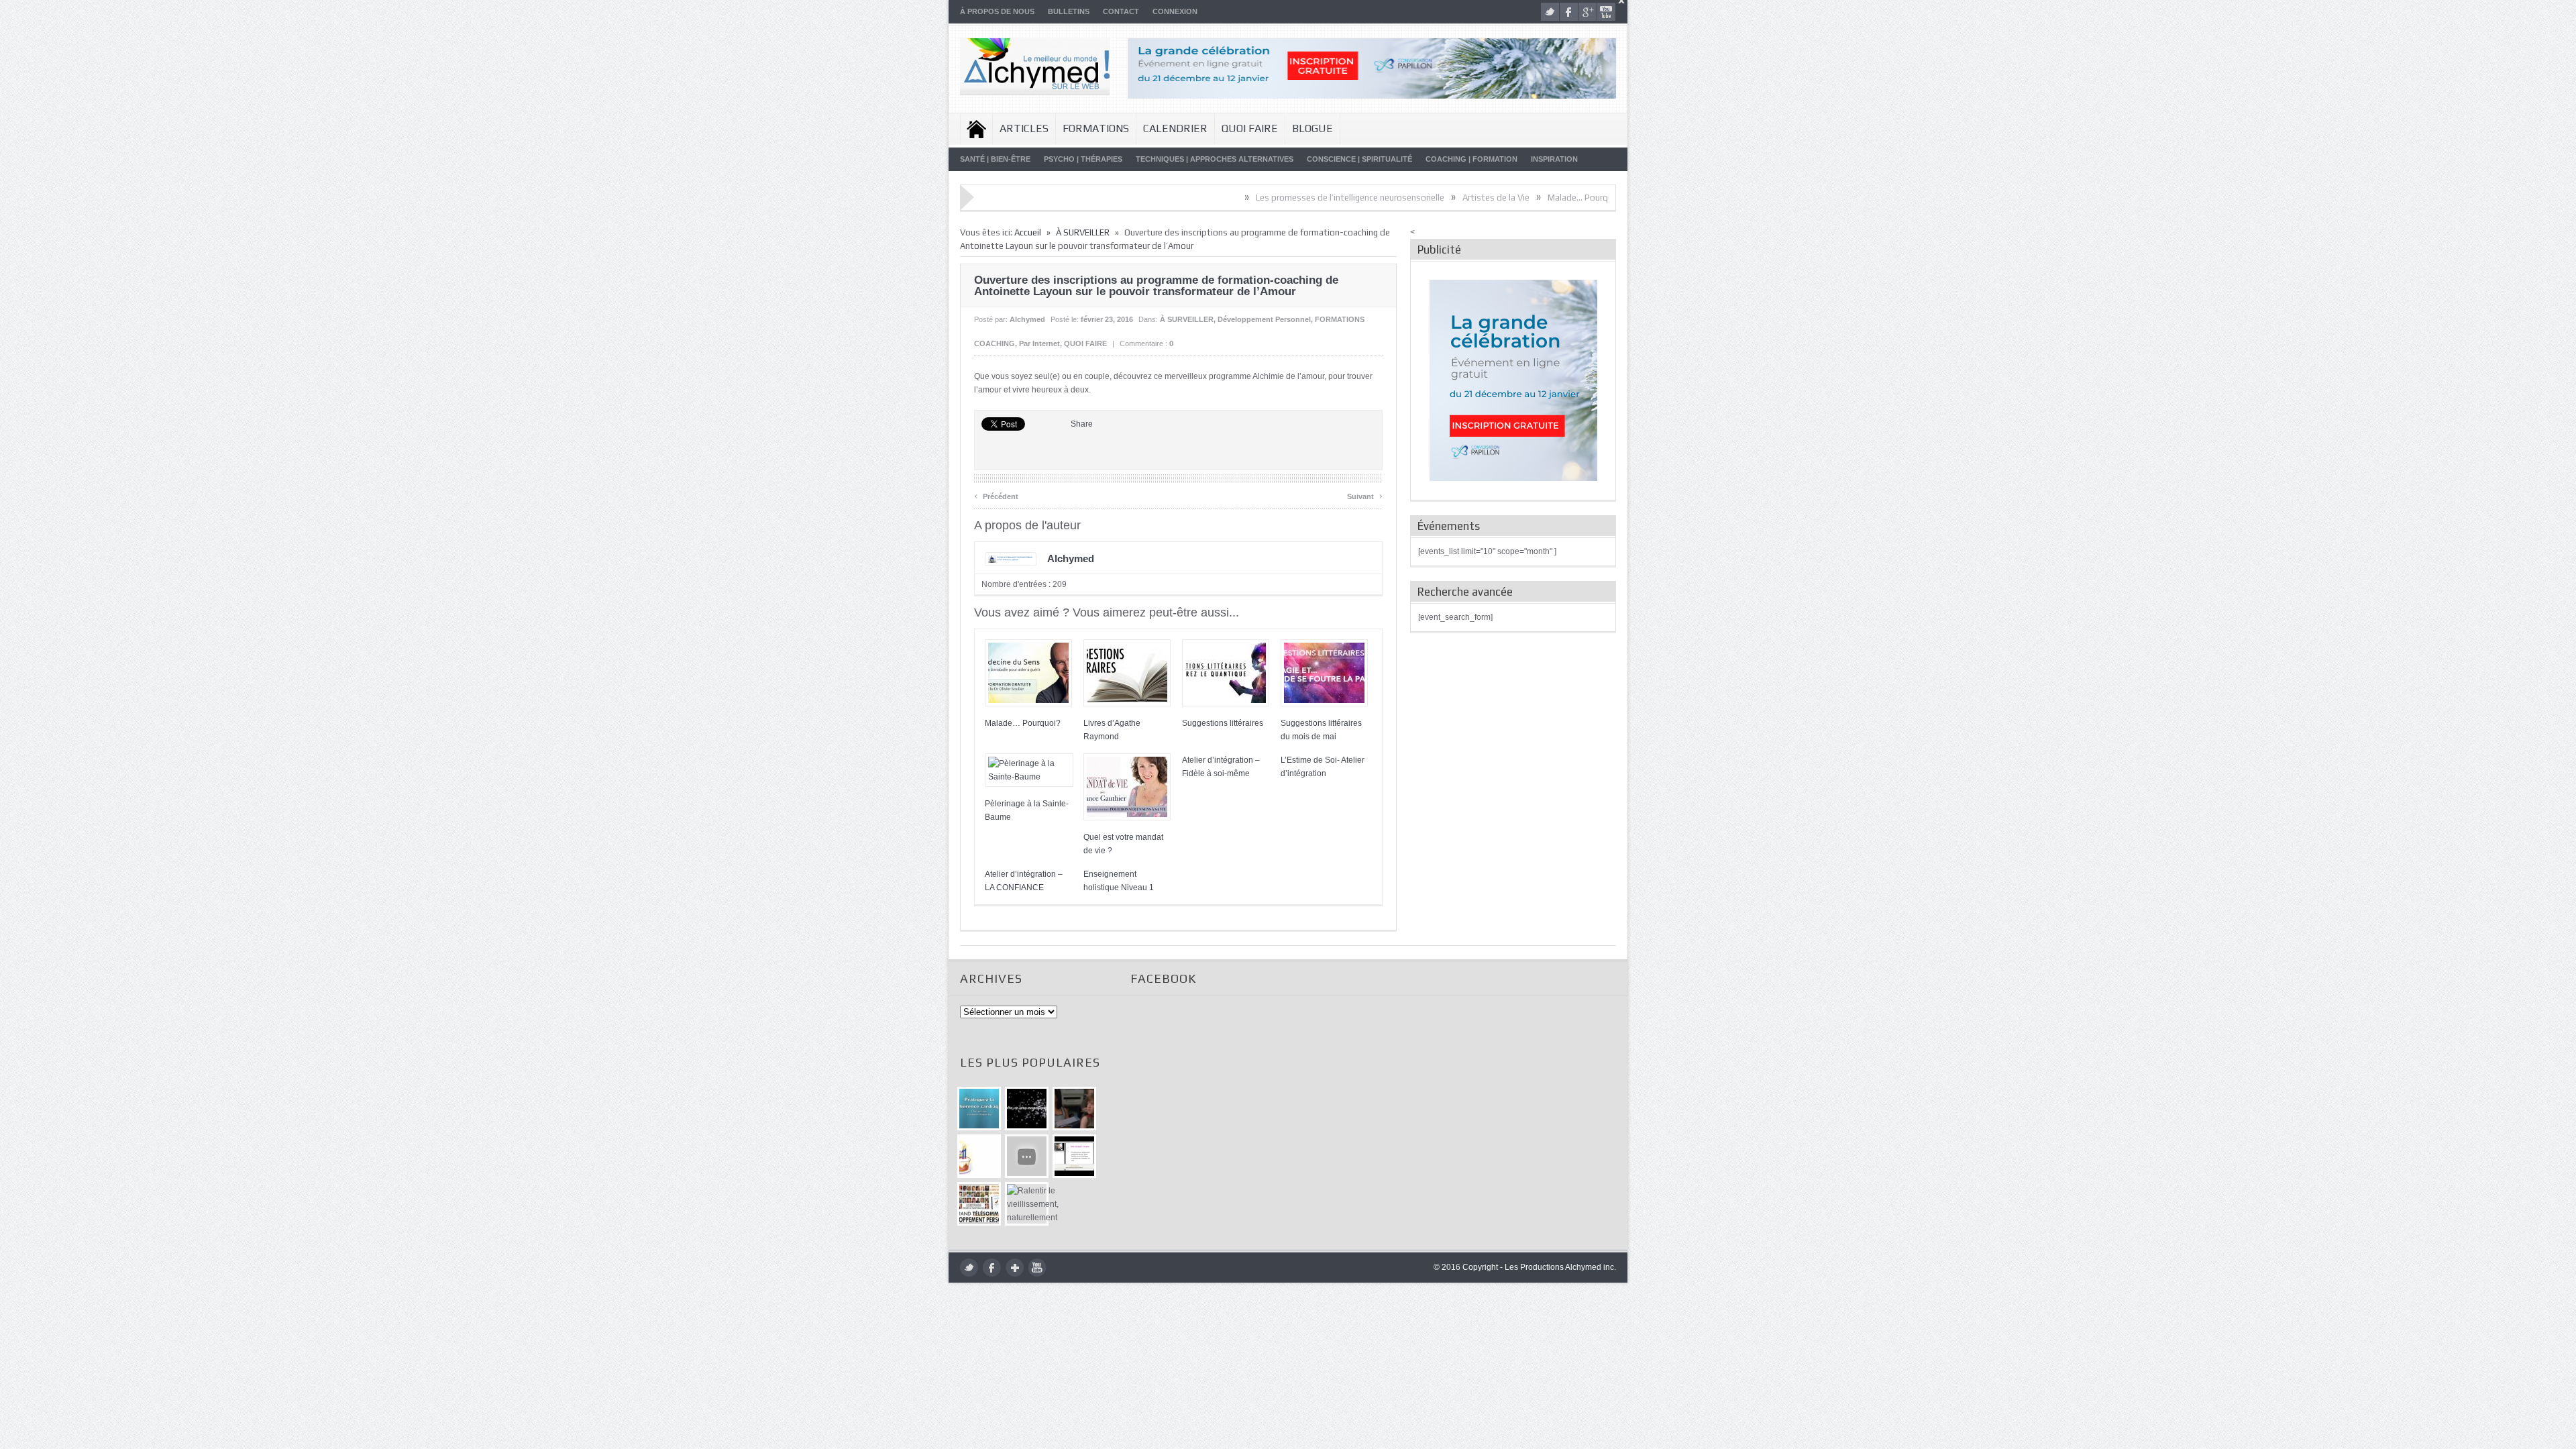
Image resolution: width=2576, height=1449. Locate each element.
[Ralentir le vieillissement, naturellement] (1027, 1204)
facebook (1569, 12)
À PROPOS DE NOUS (997, 11)
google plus (1588, 12)
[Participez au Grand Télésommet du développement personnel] (979, 1204)
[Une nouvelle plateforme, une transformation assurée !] (979, 1156)
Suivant (1365, 495)
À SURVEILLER (1083, 232)
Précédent (996, 495)
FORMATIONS (1096, 128)
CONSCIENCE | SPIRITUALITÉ (1359, 159)
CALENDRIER (1175, 128)
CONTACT (1121, 11)
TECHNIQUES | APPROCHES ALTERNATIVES (1215, 159)
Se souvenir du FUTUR (1603, 198)
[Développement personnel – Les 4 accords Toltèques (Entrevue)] (1027, 1109)
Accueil (976, 129)
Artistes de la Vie (1413, 198)
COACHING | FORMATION (1471, 159)
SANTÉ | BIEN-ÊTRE (995, 159)
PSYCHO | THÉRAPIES (1083, 159)
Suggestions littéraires (1223, 723)
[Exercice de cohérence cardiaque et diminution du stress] (979, 1109)
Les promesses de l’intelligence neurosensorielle (1268, 198)
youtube (1606, 12)
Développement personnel (1264, 319)
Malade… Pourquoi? (1504, 198)
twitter (1550, 12)
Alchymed (1027, 319)
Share (1082, 424)
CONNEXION (1175, 11)
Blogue (1312, 128)
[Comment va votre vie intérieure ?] (1027, 1156)
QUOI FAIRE (1250, 128)
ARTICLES (1024, 128)
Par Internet (1039, 343)
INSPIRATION (1554, 159)
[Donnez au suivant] (1074, 1109)
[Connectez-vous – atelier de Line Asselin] (1074, 1156)
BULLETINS (1069, 11)
